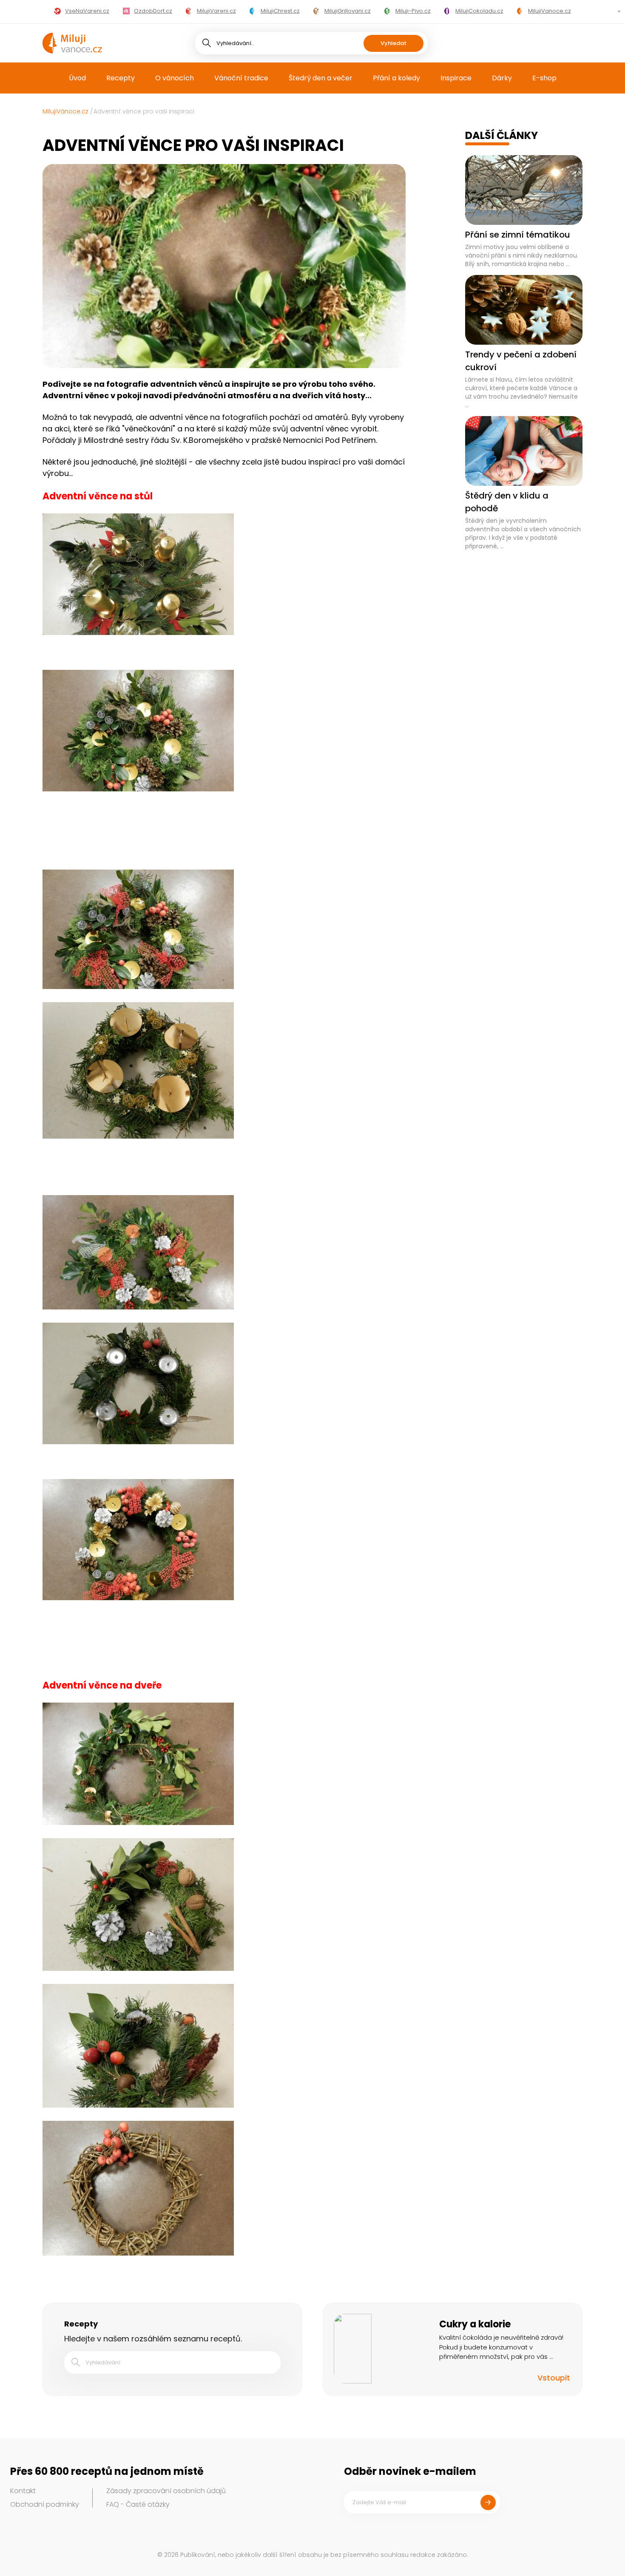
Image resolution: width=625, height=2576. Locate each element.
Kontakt (23, 2491)
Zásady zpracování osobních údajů (166, 2491)
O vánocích (175, 78)
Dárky (502, 78)
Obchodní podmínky (45, 2504)
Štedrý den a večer (321, 78)
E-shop (544, 78)
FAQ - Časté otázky (138, 2504)
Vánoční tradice (241, 78)
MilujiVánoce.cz (65, 111)
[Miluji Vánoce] (72, 43)
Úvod (77, 78)
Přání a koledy (396, 78)
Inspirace (456, 78)
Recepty (121, 78)
